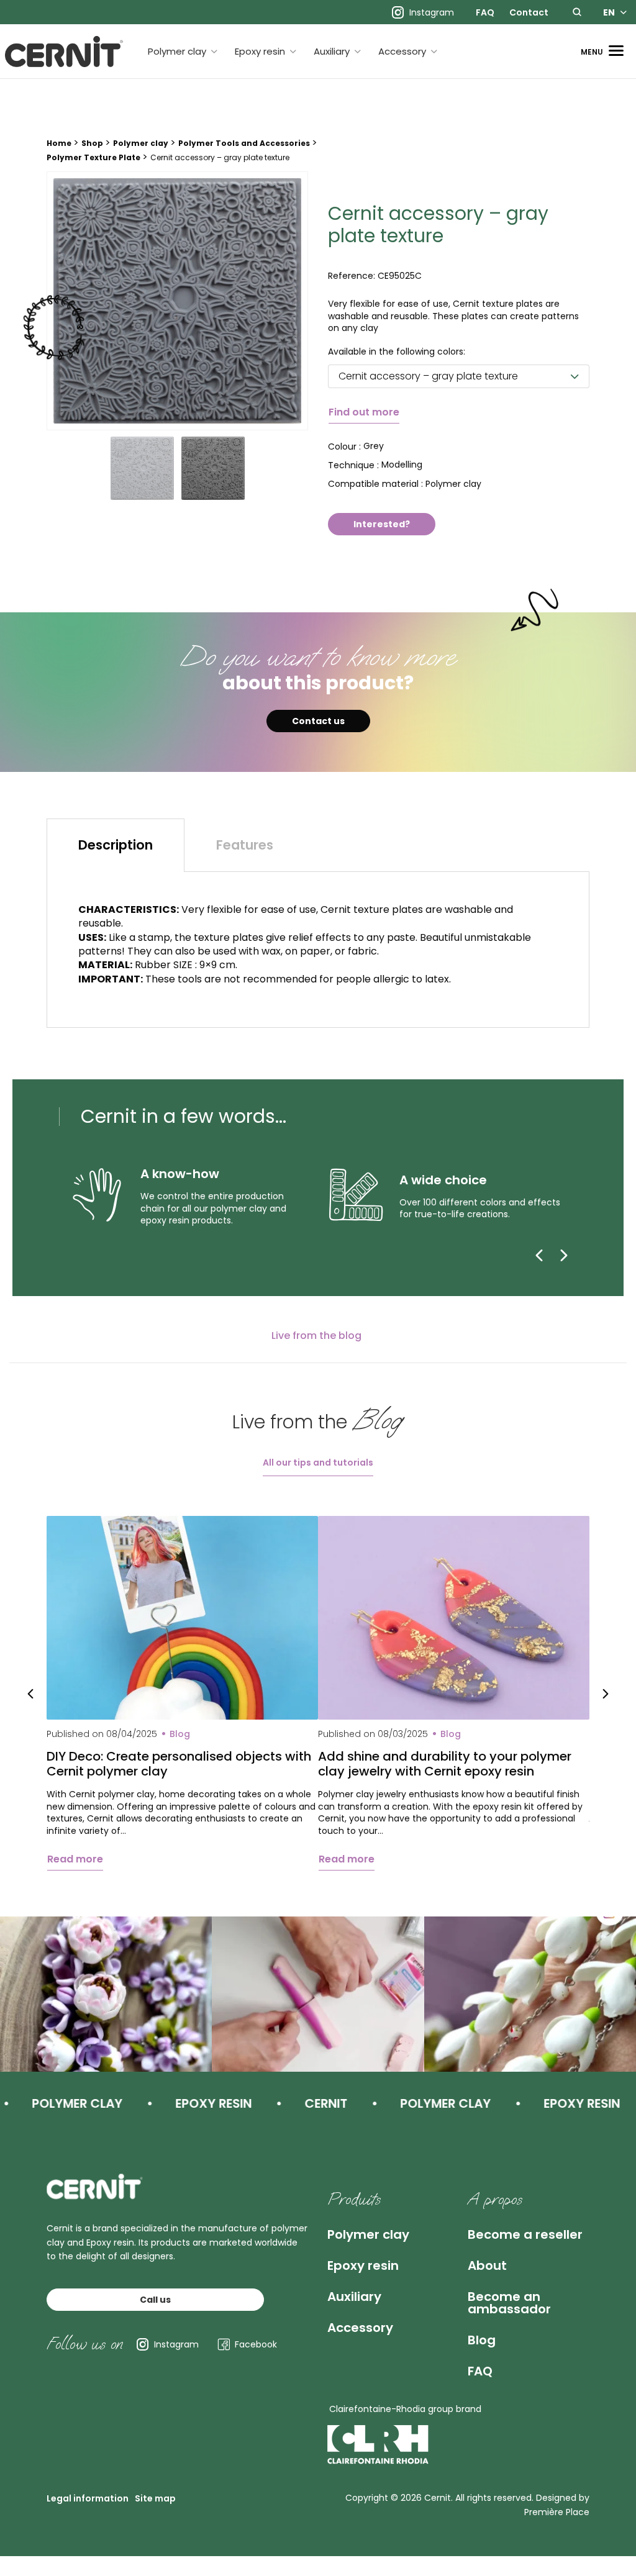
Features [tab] (245, 845)
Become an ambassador (509, 2303)
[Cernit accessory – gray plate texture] (177, 301)
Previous (30, 1694)
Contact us (318, 721)
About (487, 2265)
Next (606, 1694)
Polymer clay (177, 51)
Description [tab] (116, 845)
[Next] (564, 1255)
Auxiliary (332, 51)
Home (59, 143)
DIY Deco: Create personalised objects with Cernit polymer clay (179, 1764)
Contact (529, 12)
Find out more (364, 412)
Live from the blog (316, 1336)
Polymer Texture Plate (93, 157)
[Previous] (539, 1255)
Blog (482, 2340)
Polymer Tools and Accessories (244, 143)
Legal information (88, 2498)
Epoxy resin (260, 51)
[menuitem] (485, 12)
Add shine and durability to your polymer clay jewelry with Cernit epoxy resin (445, 1764)
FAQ (485, 12)
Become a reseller (525, 2234)
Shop (92, 143)
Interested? (382, 524)
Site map (155, 2498)
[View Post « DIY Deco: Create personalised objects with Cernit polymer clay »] (182, 1618)
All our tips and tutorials (318, 1463)
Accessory (402, 51)
